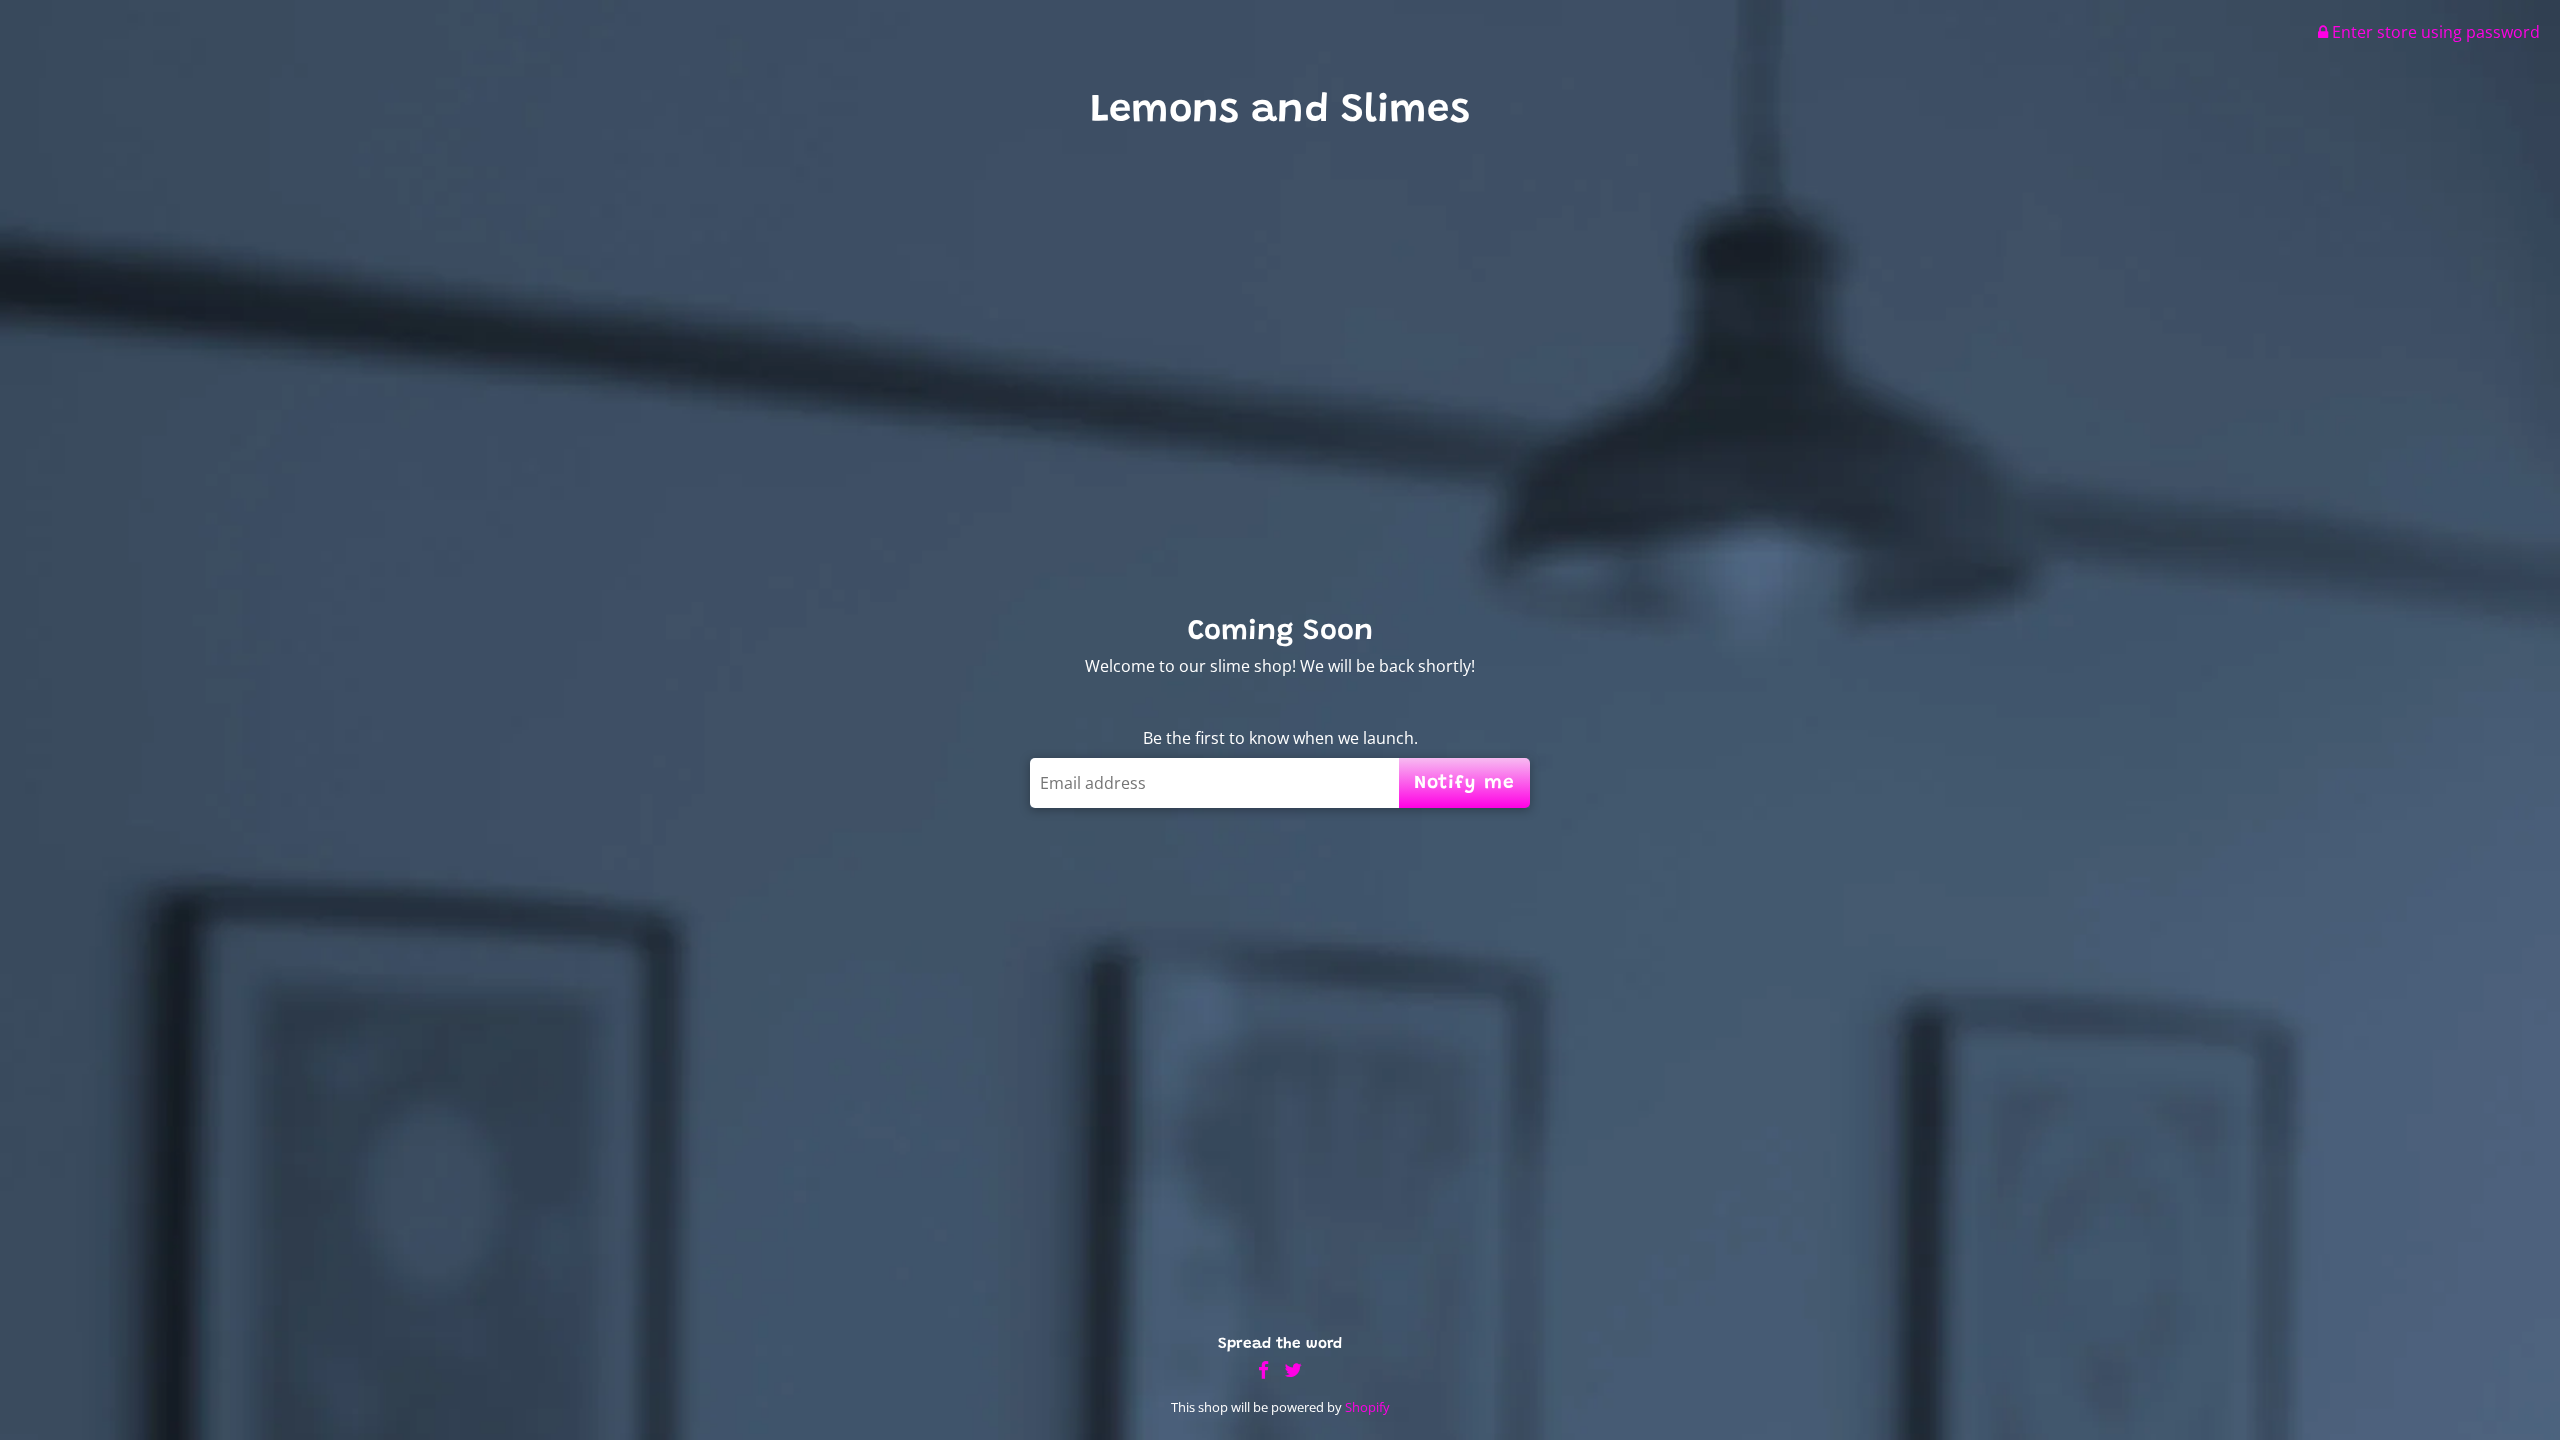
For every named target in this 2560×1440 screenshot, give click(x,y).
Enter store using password (2434, 32)
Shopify (1367, 1407)
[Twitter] (1293, 1370)
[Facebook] (1263, 1370)
